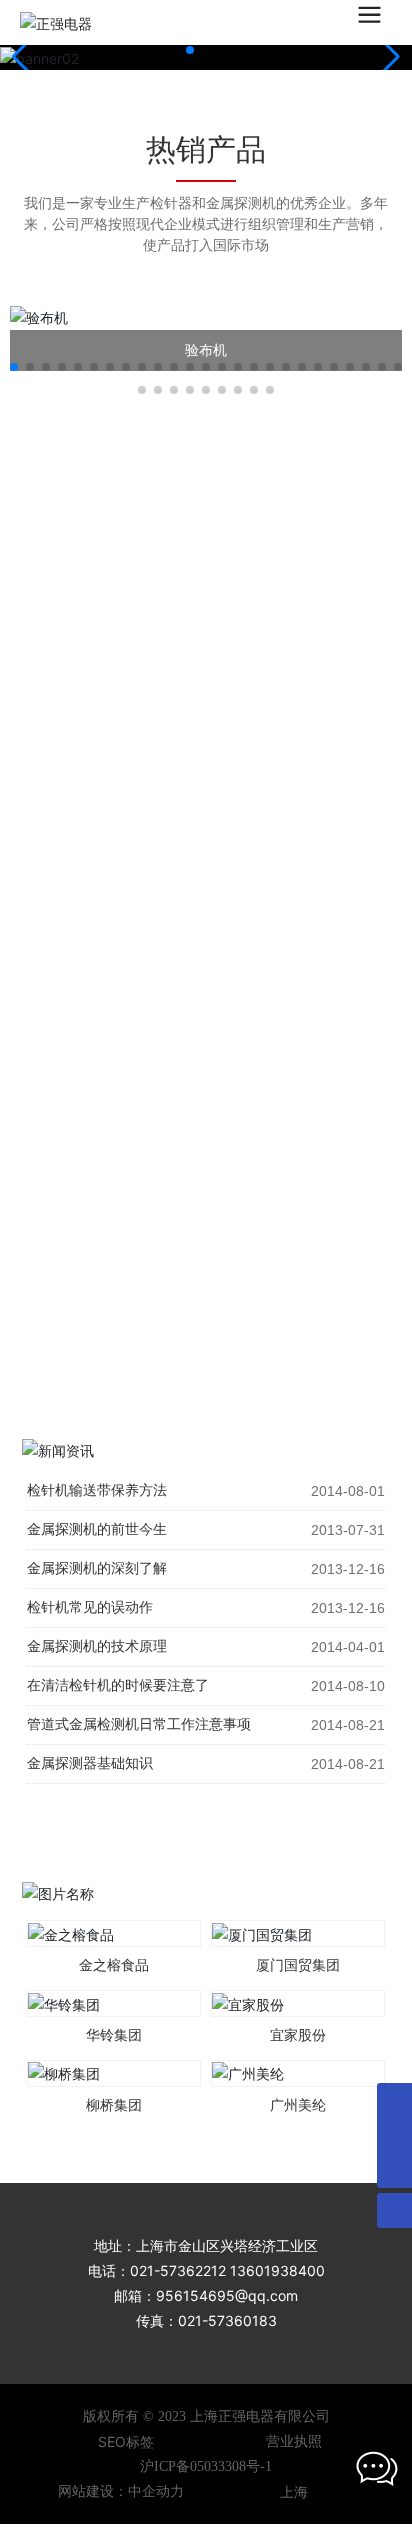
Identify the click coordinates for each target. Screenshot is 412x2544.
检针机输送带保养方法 (97, 1490)
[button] (190, 50)
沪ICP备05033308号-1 (206, 2466)
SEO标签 (126, 2441)
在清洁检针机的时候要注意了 (118, 1685)
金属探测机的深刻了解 (97, 1568)
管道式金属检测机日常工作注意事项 (139, 1724)
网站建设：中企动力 (121, 2491)
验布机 (206, 350)
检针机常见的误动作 (90, 1607)
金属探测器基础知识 (90, 1763)
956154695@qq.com (227, 2295)
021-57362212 (178, 2270)
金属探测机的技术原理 (97, 1646)
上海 (294, 2491)
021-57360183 (227, 2320)
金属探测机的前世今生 (97, 1529)
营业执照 (294, 2441)
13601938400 (277, 2270)
